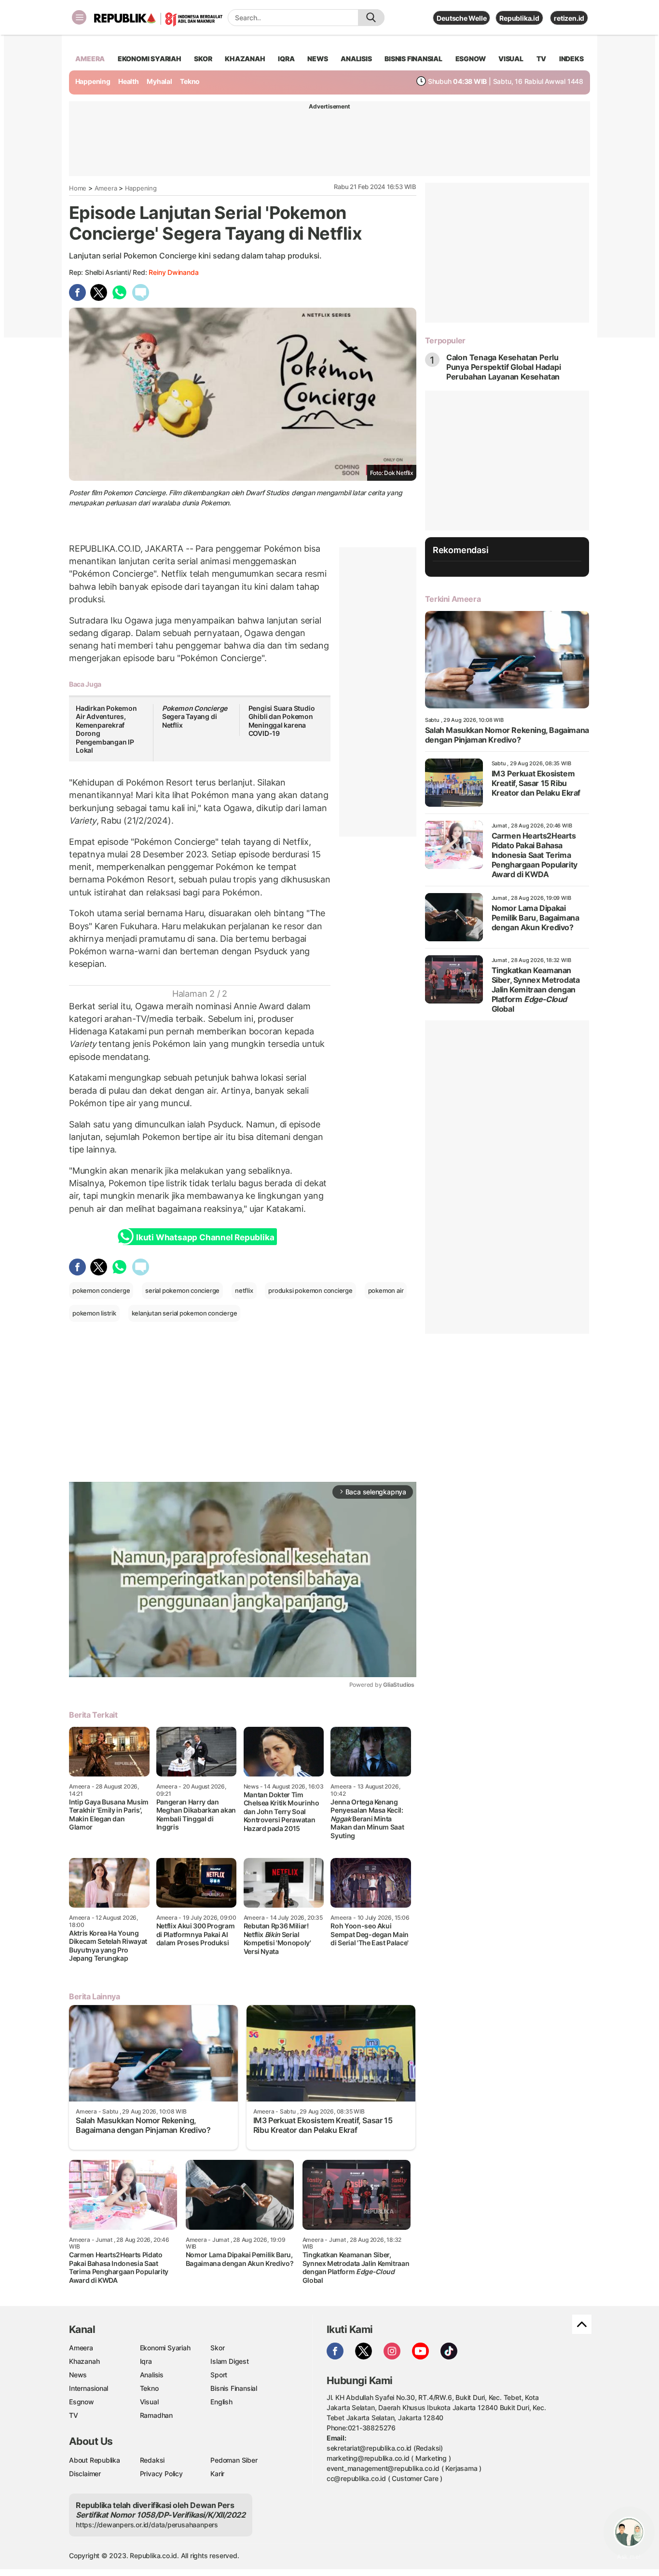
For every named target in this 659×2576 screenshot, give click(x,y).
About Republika (95, 2460)
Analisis (152, 2375)
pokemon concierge (101, 1290)
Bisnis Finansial (413, 59)
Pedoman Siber (234, 2460)
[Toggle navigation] (79, 17)
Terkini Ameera (453, 599)
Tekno (190, 81)
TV (542, 59)
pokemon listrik (94, 1313)
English (221, 2402)
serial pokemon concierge (182, 1290)
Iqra (146, 2361)
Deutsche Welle (461, 18)
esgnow (471, 59)
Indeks (571, 59)
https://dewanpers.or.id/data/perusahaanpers (147, 2525)
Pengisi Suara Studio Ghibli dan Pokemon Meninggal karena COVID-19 (282, 721)
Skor (217, 2348)
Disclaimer (85, 2474)
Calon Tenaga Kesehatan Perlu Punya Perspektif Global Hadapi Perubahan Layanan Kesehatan (504, 367)
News (78, 2375)
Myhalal (159, 81)
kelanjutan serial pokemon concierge (185, 1313)
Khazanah (84, 2361)
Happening (93, 81)
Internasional (89, 2388)
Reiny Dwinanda (173, 272)
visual (511, 59)
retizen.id (569, 18)
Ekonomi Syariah (150, 59)
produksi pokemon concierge (310, 1290)
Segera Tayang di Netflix (195, 717)
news (317, 59)
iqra (286, 59)
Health (129, 81)
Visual (149, 2402)
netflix (244, 1290)
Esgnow (82, 2402)
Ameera (106, 188)
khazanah (245, 59)
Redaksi (152, 2460)
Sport (219, 2375)
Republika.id (519, 18)
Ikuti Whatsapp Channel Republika (205, 1237)
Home (78, 188)
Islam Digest (229, 2361)
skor (203, 59)
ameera (90, 59)
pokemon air (386, 1290)
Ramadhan (156, 2415)
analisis (356, 59)
